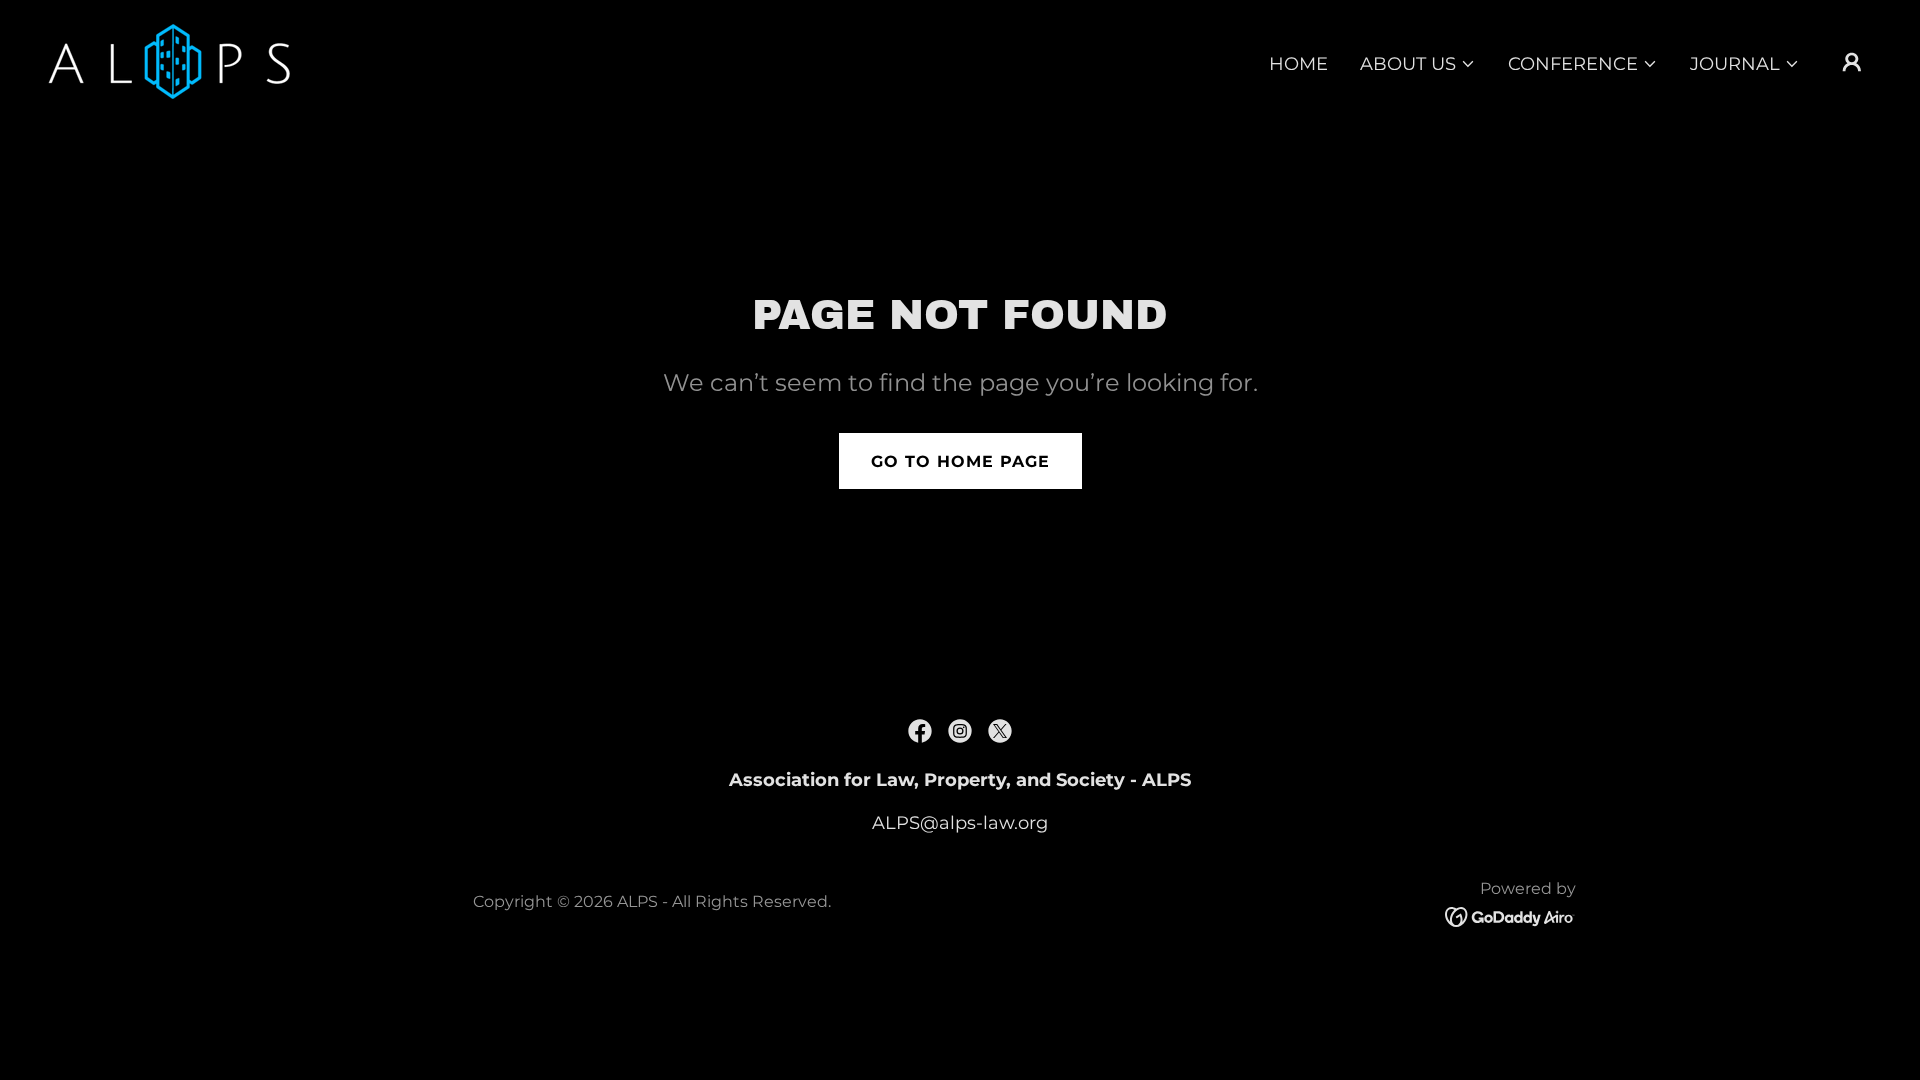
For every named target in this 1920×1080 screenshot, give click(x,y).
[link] (169, 60)
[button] (1418, 64)
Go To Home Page (960, 461)
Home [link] (1298, 64)
